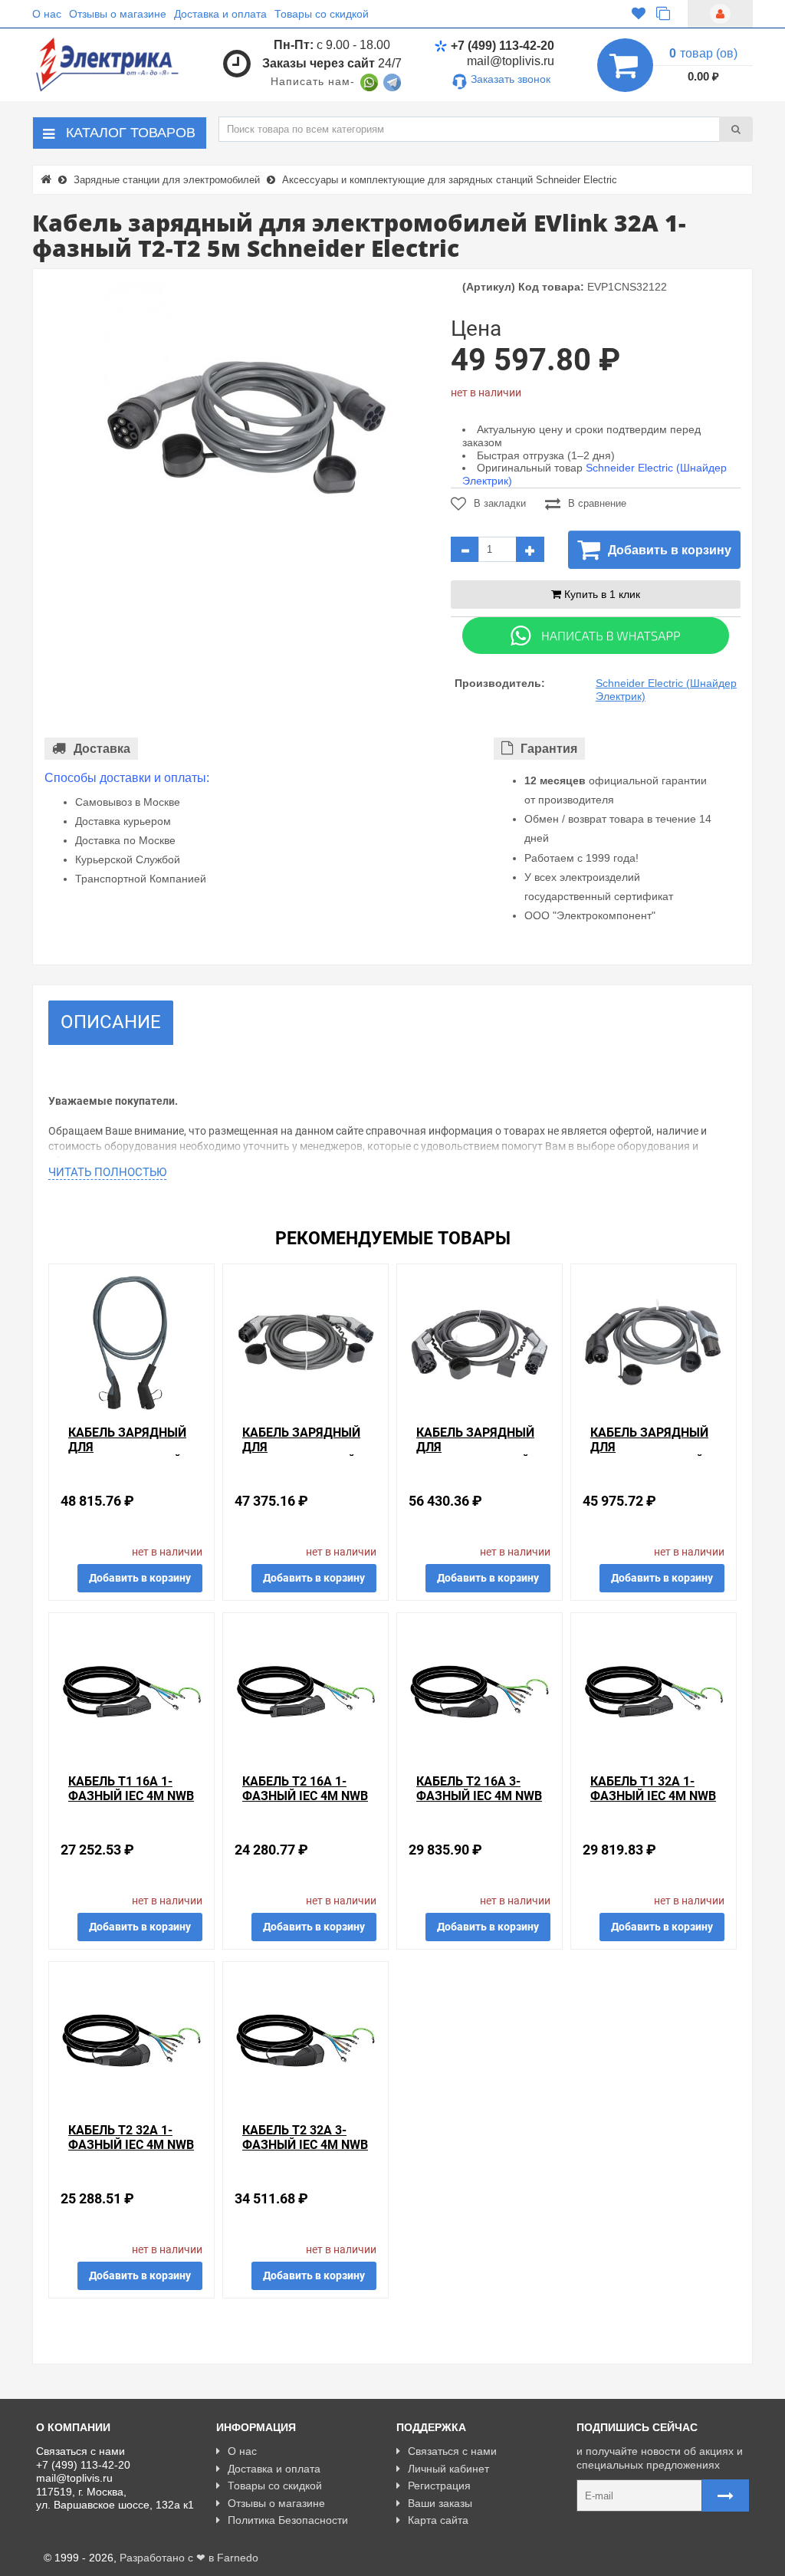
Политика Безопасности (288, 2520)
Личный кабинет (448, 2469)
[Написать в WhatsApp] (369, 81)
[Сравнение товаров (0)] (663, 14)
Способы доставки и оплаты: (127, 778)
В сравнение (597, 503)
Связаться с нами (452, 2451)
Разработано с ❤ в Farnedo (189, 2558)
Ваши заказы (440, 2503)
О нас (47, 14)
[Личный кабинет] (720, 14)
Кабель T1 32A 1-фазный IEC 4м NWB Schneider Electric (653, 1796)
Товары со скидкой (322, 14)
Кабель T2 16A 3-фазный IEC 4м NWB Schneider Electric (479, 1796)
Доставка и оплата (220, 14)
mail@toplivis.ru (511, 61)
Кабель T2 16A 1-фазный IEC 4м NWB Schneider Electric (305, 1796)
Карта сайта (438, 2520)
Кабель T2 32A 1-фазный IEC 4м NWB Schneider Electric (131, 2145)
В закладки (500, 503)
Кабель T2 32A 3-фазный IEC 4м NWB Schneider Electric (305, 2145)
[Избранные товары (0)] (639, 14)
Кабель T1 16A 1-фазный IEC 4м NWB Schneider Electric (131, 1796)
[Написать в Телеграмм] (392, 81)
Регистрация (439, 2486)
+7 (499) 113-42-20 (503, 46)
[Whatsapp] (596, 635)
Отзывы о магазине (118, 14)
